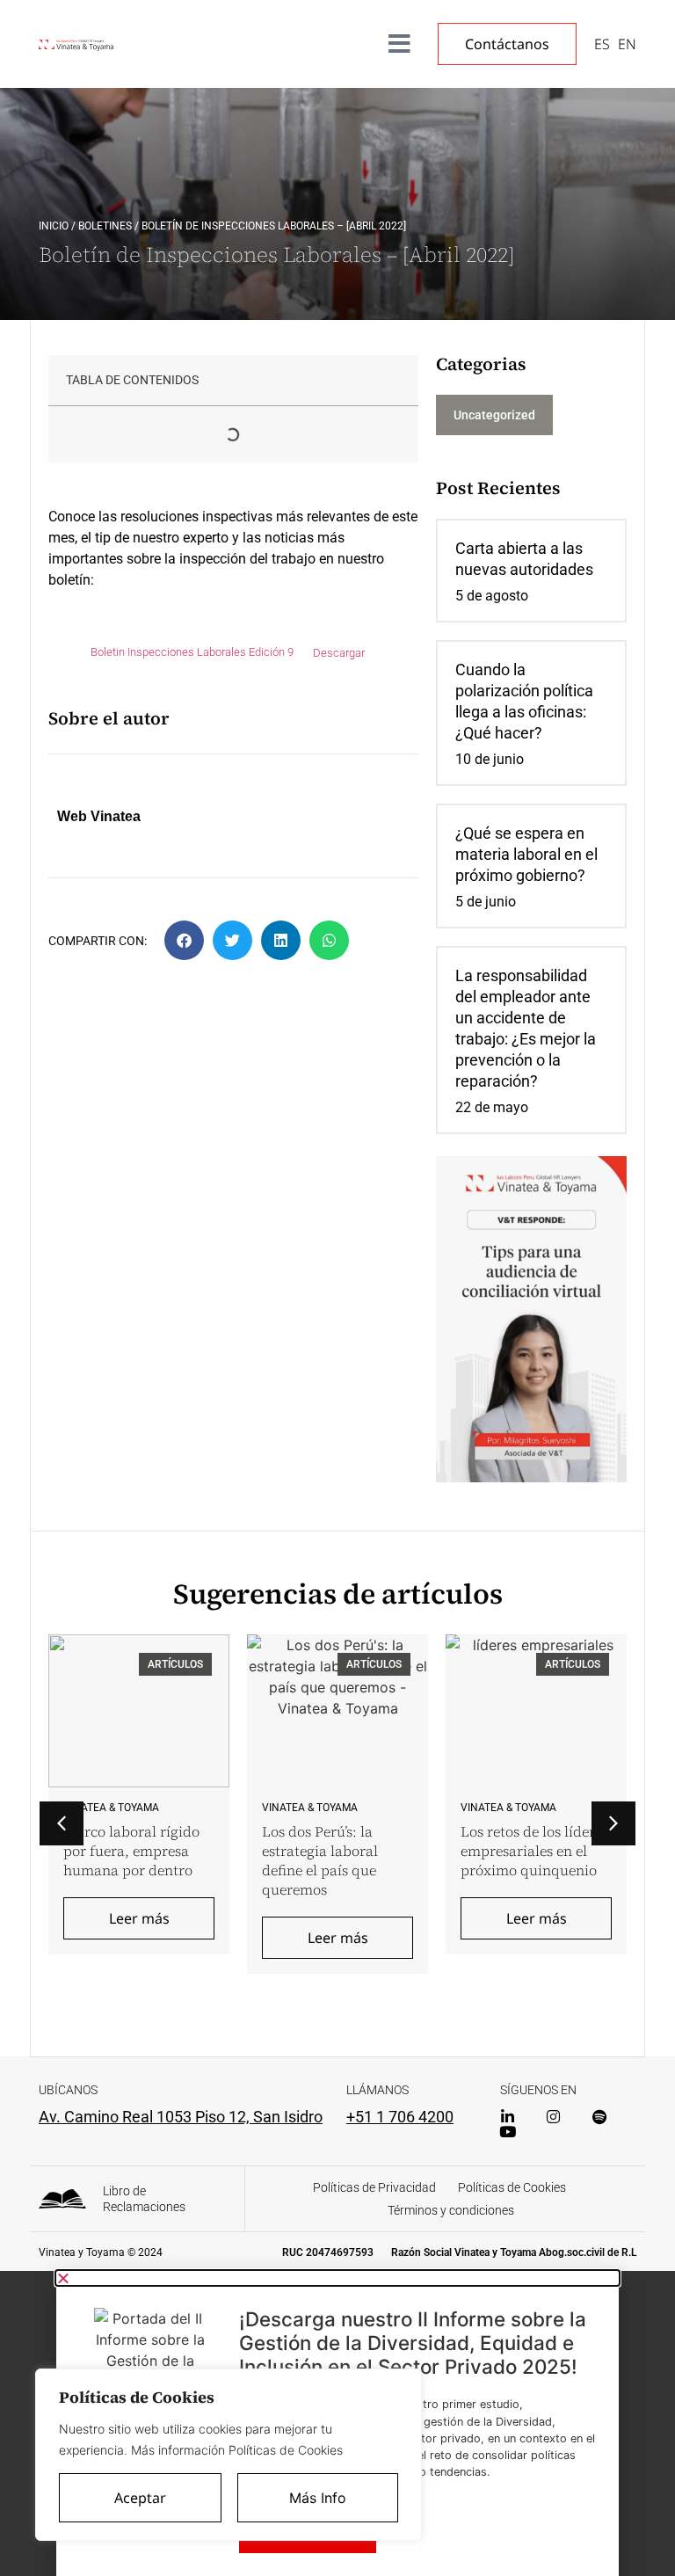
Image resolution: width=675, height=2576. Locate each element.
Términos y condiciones (451, 2210)
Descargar (339, 653)
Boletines (105, 226)
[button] (184, 940)
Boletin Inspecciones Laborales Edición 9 (192, 653)
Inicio (54, 226)
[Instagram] (553, 2117)
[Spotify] (599, 2117)
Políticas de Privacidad (374, 2187)
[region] (229, 2455)
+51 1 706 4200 (400, 2117)
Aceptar (140, 2498)
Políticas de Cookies (512, 2187)
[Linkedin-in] (508, 2117)
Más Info (318, 2498)
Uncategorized (494, 415)
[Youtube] (508, 2132)
